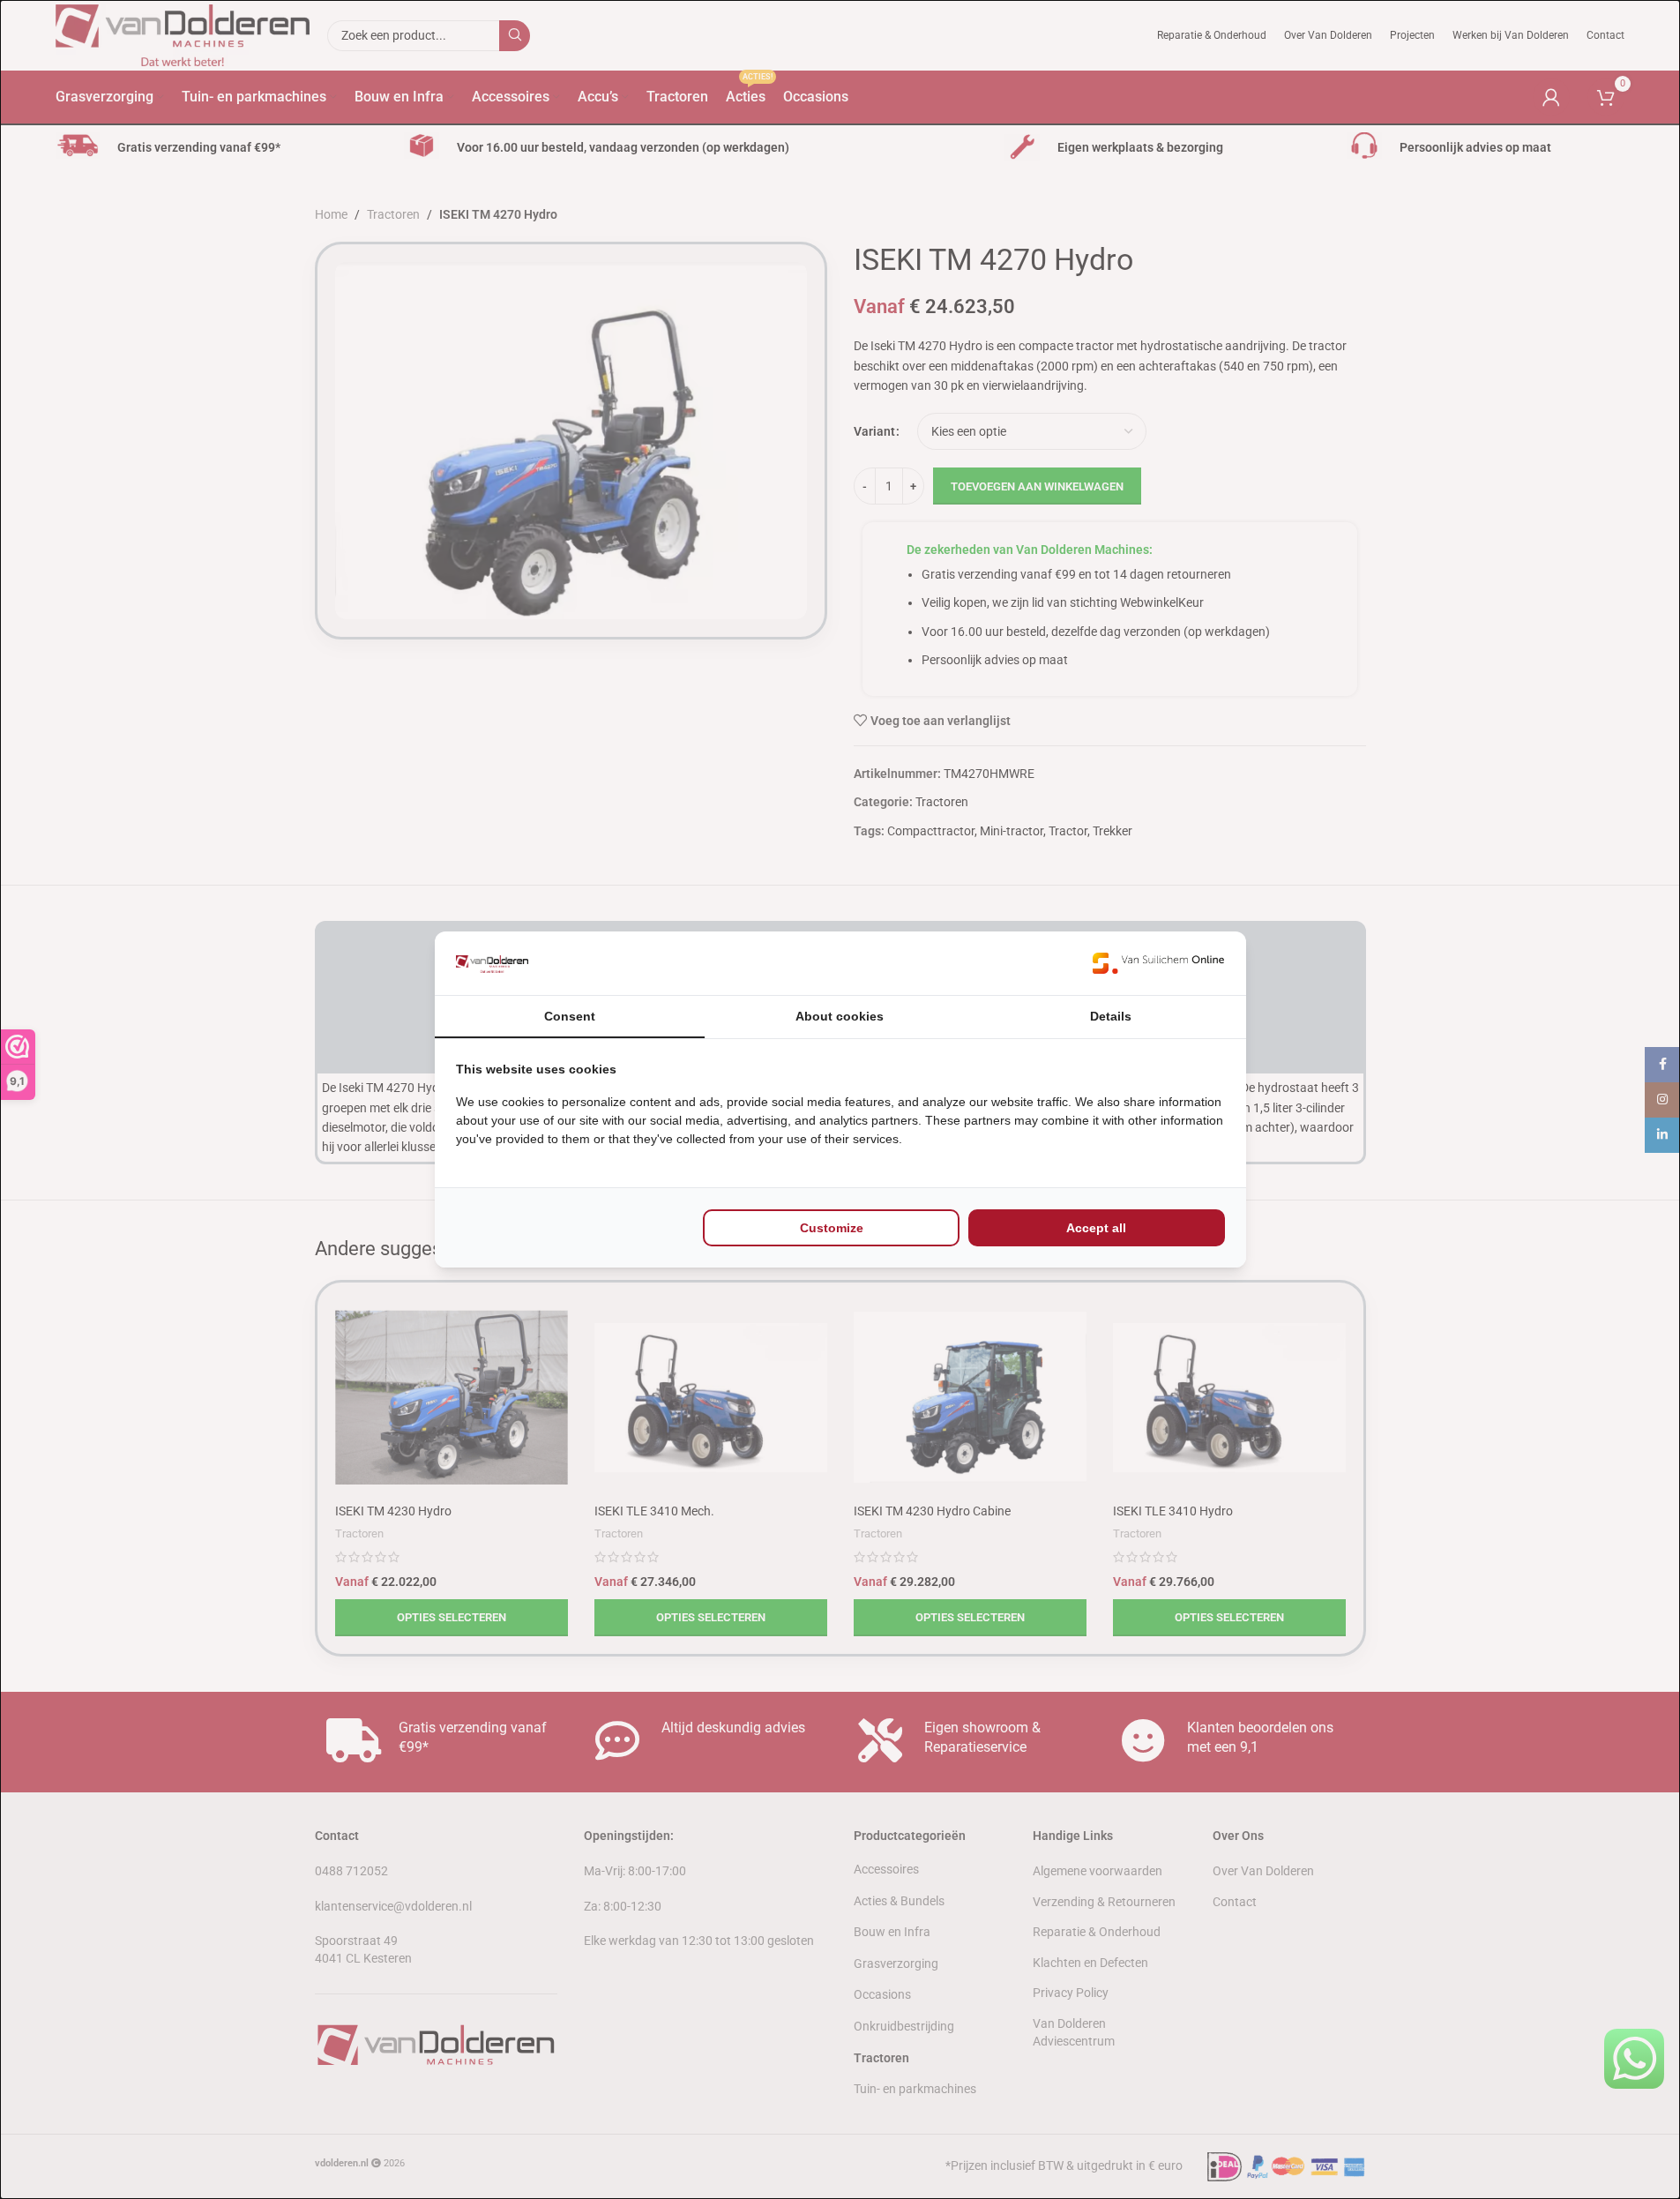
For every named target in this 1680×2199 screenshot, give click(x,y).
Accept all (1096, 1228)
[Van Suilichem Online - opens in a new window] (1159, 964)
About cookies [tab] (840, 1016)
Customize (832, 1228)
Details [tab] (1111, 1016)
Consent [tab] (570, 1016)
